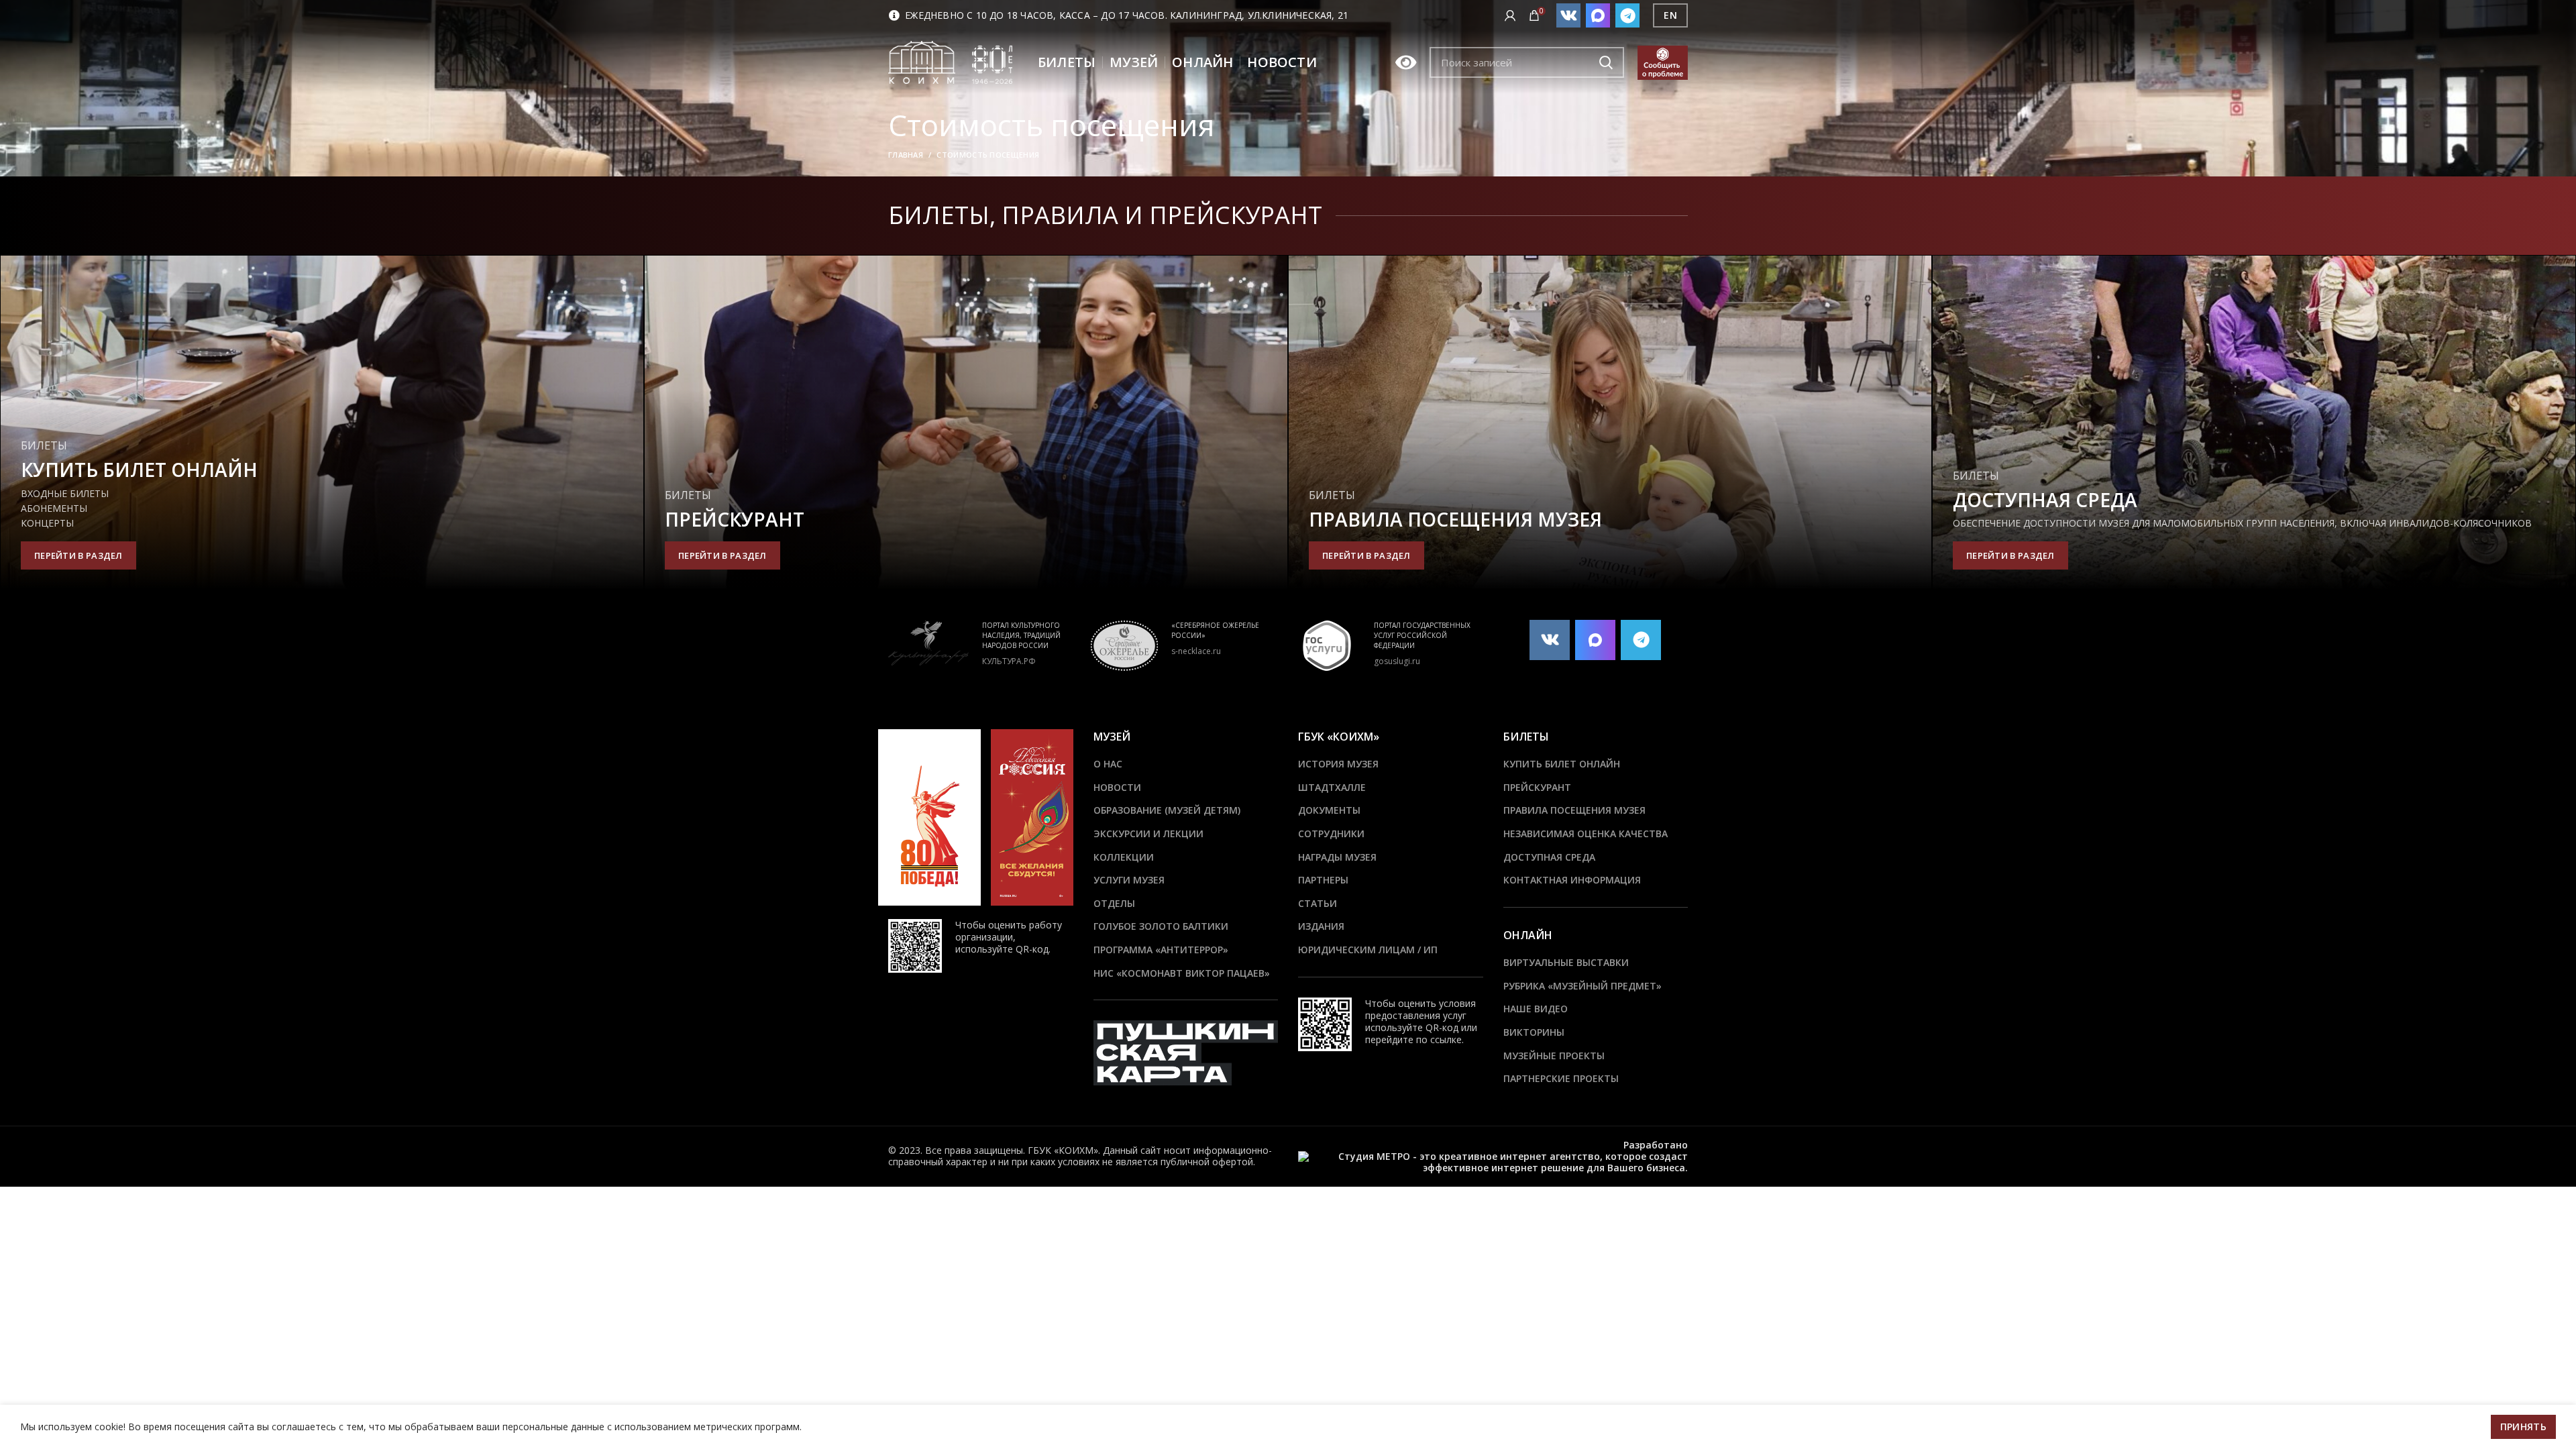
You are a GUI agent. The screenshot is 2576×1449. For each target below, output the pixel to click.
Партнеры (1323, 880)
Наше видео (1536, 1009)
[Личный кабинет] (1510, 15)
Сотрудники (1331, 834)
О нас (1108, 764)
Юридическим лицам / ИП (1368, 950)
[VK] (1568, 15)
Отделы (1114, 903)
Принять (2523, 1427)
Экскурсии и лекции (1148, 834)
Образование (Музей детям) (1167, 810)
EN (1670, 15)
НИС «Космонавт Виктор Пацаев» (1182, 973)
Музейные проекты (1554, 1056)
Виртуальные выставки (1566, 962)
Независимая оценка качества (1586, 834)
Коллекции (1124, 857)
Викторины (1534, 1032)
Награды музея (1337, 857)
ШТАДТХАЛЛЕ (1332, 787)
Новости (1117, 787)
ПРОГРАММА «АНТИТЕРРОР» (1161, 950)
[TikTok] (1598, 15)
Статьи (1318, 903)
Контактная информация (1572, 880)
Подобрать (1606, 62)
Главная (906, 155)
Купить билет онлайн (1562, 764)
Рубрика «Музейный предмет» (1582, 986)
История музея (1338, 764)
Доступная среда (1549, 857)
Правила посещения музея (1574, 810)
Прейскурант (1537, 787)
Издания (1321, 926)
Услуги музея (1129, 880)
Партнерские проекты (1561, 1078)
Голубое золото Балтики (1161, 926)
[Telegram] (1627, 15)
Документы (1329, 810)
